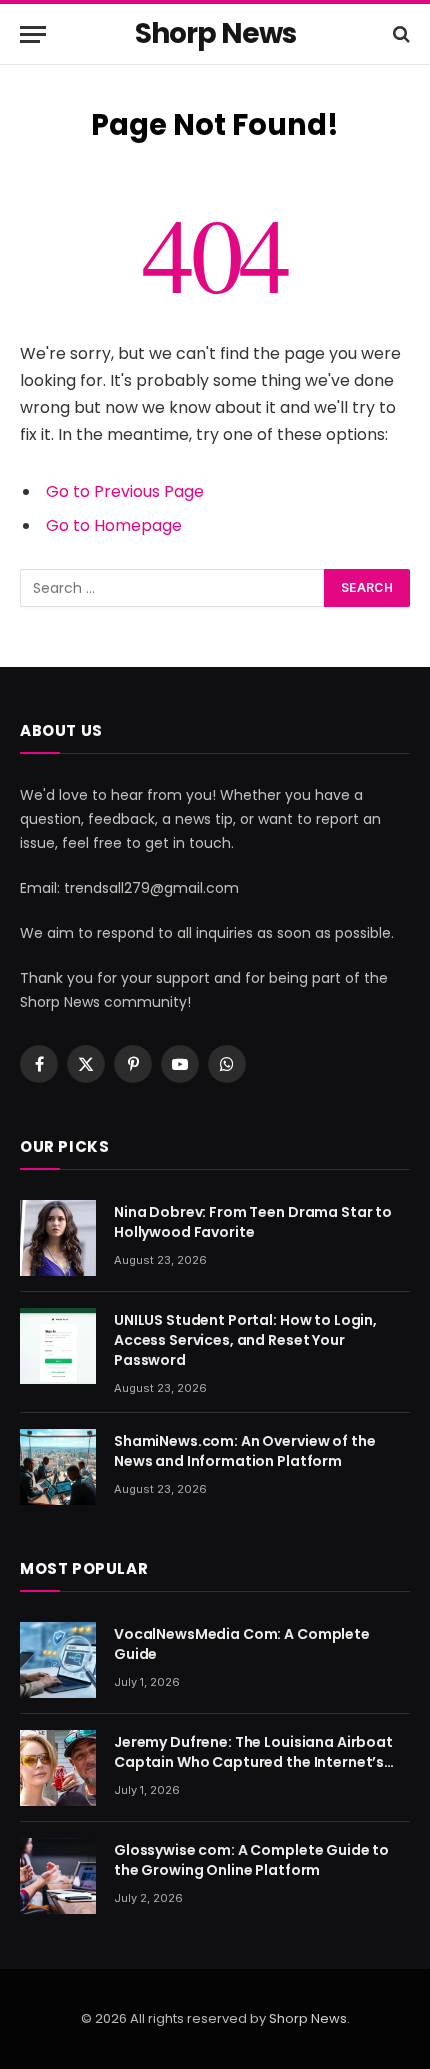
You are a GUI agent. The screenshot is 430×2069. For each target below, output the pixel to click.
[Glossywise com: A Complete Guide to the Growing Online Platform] (58, 1876)
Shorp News (308, 2018)
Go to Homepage (114, 525)
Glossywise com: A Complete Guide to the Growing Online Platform (251, 1860)
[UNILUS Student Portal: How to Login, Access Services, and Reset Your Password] (58, 1346)
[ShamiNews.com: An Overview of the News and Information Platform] (58, 1467)
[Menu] (33, 34)
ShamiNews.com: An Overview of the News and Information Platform (244, 1451)
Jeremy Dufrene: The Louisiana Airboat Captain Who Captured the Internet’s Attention (253, 1762)
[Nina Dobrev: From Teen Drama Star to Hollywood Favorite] (58, 1238)
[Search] (399, 34)
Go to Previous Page (125, 491)
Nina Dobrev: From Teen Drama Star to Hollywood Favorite (253, 1222)
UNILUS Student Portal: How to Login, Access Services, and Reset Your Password (245, 1340)
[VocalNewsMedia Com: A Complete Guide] (58, 1660)
